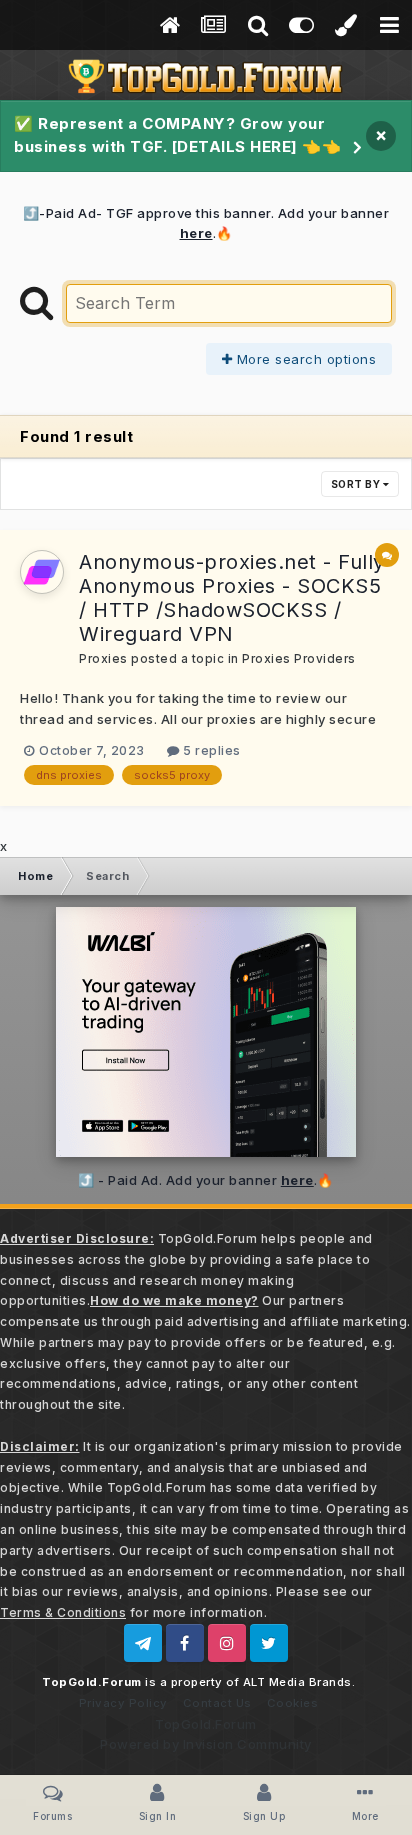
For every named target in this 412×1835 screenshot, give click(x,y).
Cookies (293, 1703)
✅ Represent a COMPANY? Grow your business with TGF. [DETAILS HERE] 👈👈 (177, 135)
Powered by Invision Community (206, 1744)
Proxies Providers (299, 659)
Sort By (357, 484)
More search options (304, 359)
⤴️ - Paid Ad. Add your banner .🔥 (206, 1180)
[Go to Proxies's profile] (42, 572)
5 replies (210, 750)
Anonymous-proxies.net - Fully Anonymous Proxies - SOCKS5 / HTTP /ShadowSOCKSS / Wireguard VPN (232, 598)
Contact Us (217, 1703)
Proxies (103, 659)
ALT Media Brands (297, 1682)
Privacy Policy (123, 1703)
